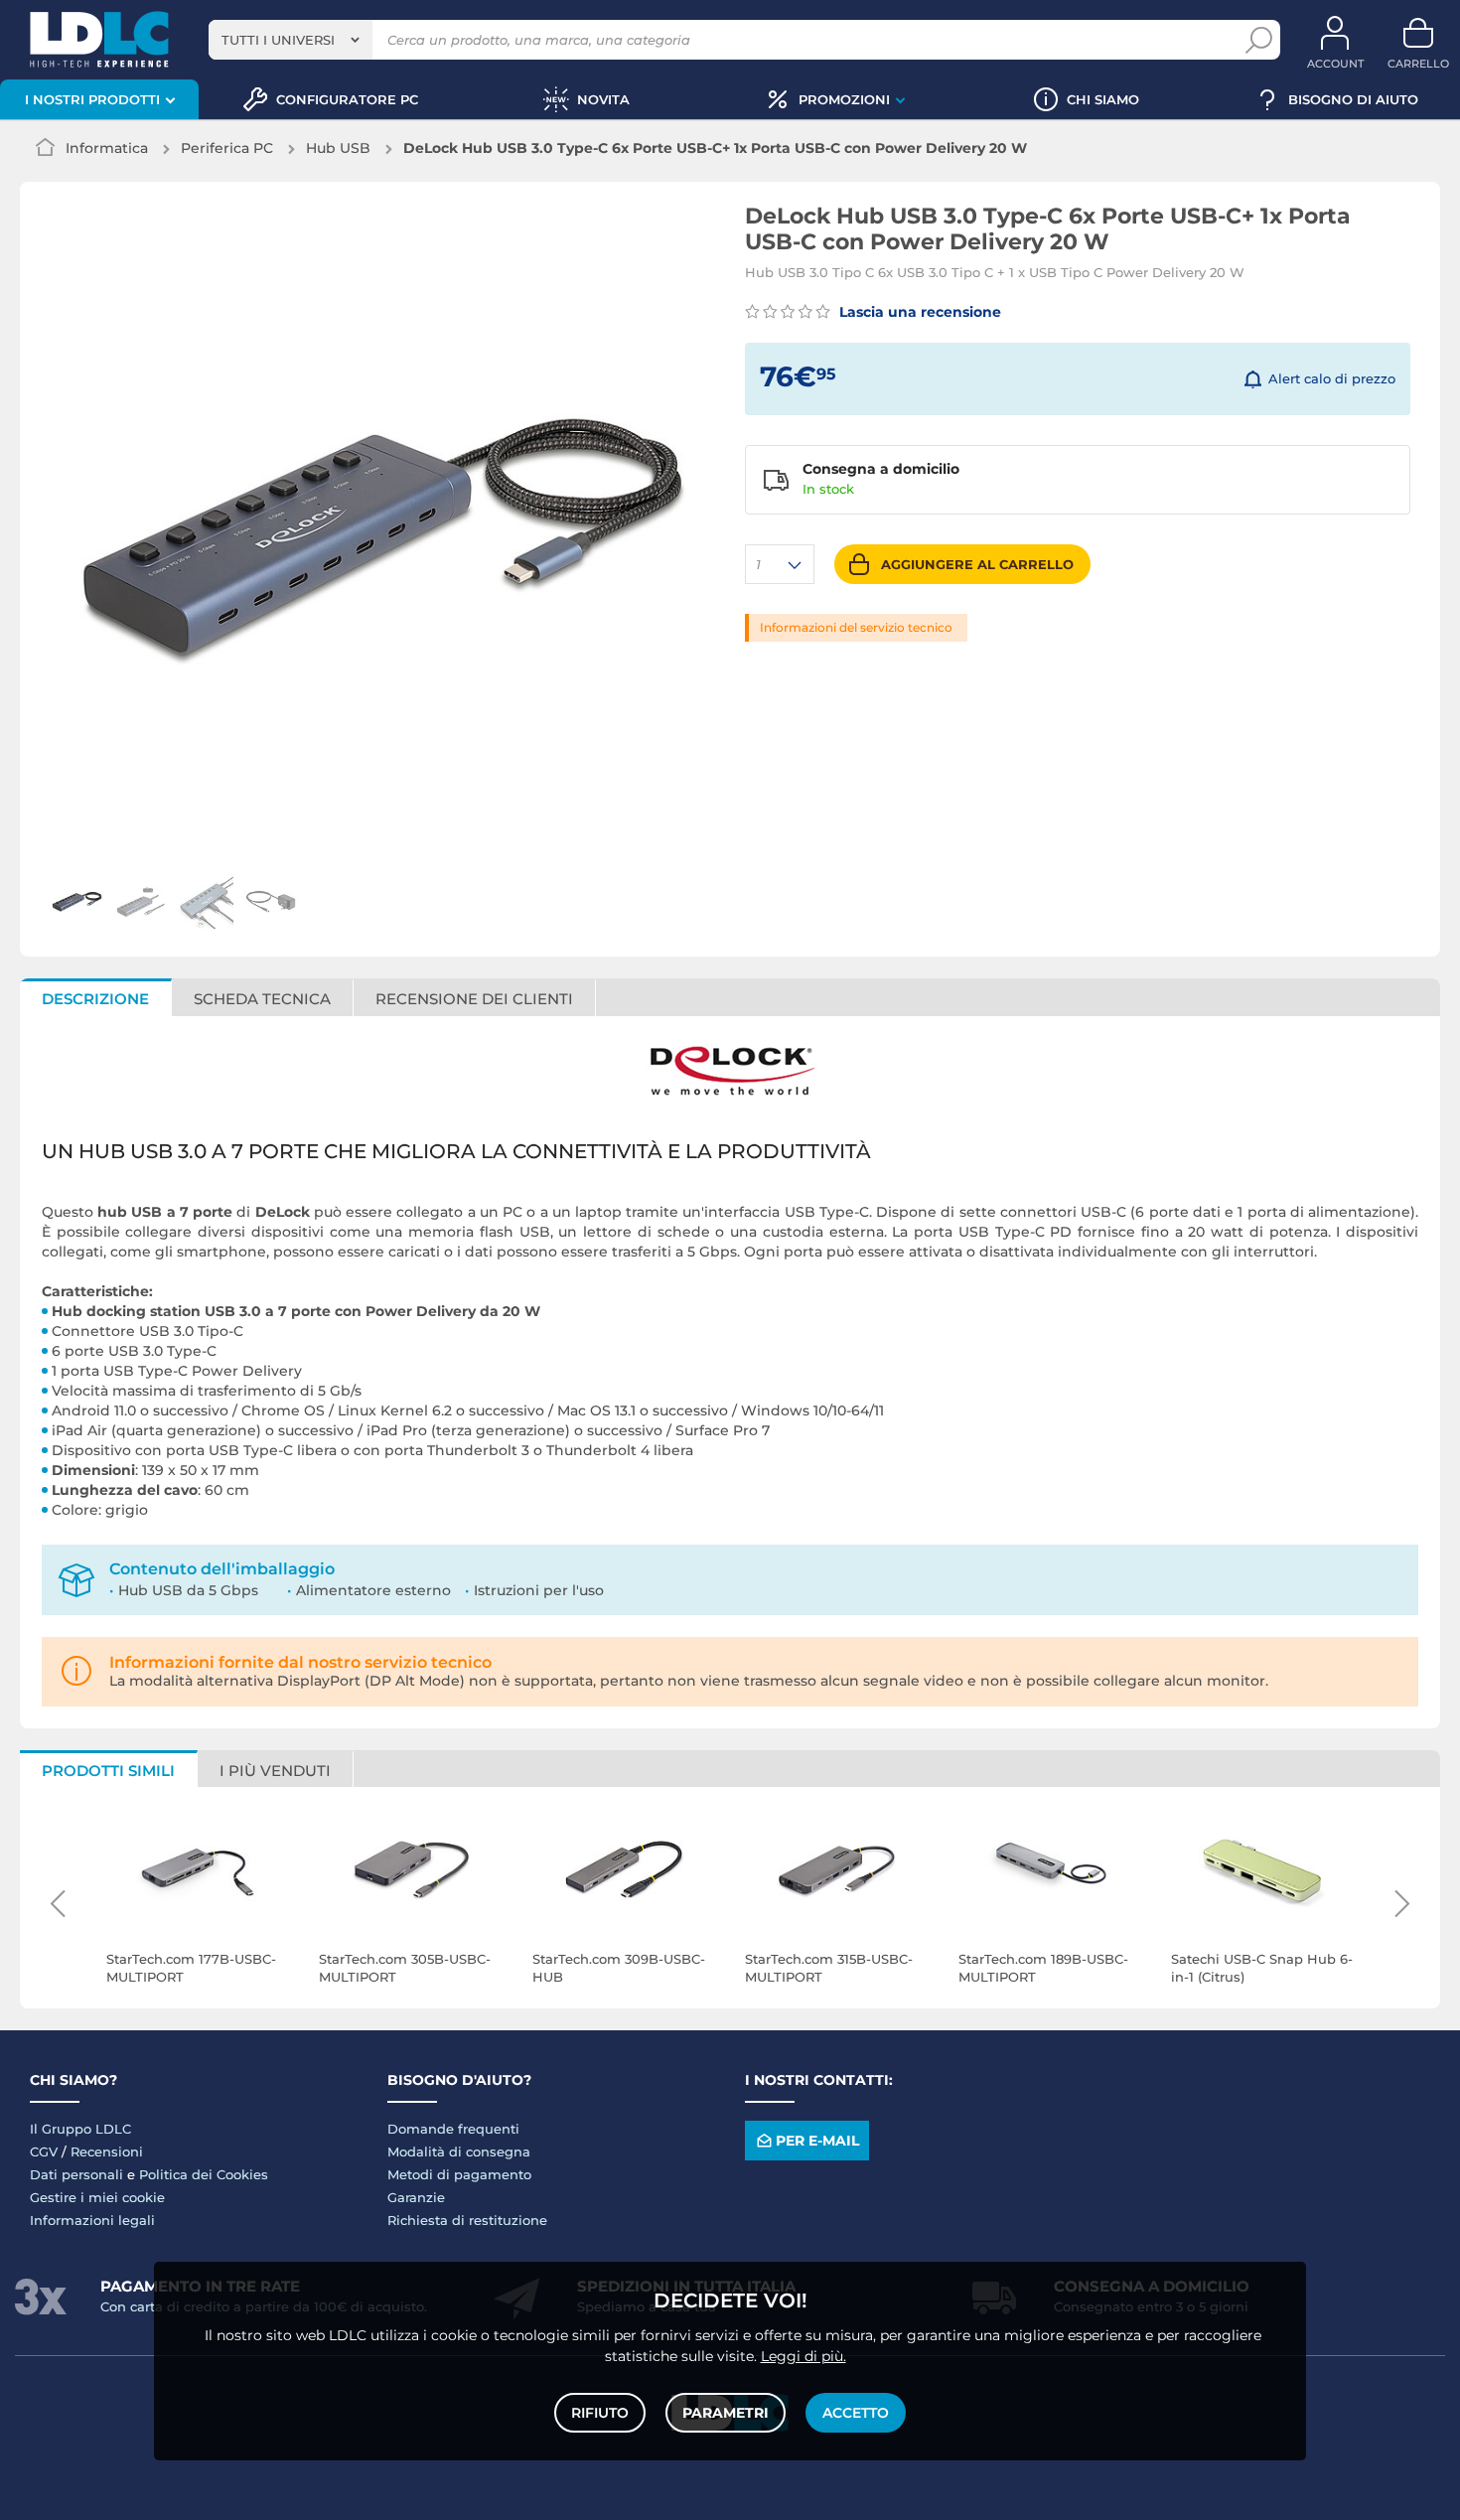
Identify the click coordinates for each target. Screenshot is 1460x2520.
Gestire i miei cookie (97, 2197)
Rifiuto (600, 2413)
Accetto (856, 2413)
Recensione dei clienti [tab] (474, 999)
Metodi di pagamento (459, 2174)
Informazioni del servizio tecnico (856, 627)
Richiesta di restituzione (467, 2220)
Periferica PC (227, 148)
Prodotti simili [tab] (108, 1771)
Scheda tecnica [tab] (262, 999)
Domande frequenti (453, 2129)
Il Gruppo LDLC (80, 2129)
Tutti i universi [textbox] (278, 40)
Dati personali (76, 2174)
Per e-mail (817, 2141)
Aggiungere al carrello (977, 564)
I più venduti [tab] (275, 1771)
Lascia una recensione (918, 312)
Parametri (726, 2413)
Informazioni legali (92, 2220)
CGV (44, 2151)
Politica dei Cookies (204, 2174)
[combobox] (291, 40)
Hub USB (338, 148)
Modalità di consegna (459, 2151)
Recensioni (107, 2151)
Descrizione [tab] (95, 999)
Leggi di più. (803, 2356)
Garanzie (416, 2197)
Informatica (107, 148)
